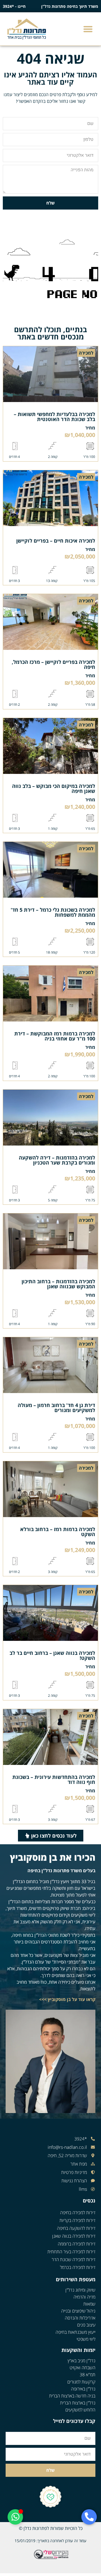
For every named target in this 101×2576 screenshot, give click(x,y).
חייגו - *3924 (14, 6)
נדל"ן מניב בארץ (82, 2361)
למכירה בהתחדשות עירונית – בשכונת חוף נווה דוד (54, 1779)
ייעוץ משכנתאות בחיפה (75, 2332)
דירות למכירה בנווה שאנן (74, 2236)
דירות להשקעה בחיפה (76, 2228)
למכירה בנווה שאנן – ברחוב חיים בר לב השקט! (52, 1655)
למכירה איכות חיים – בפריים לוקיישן (56, 541)
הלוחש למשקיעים (80, 2410)
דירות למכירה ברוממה (77, 2244)
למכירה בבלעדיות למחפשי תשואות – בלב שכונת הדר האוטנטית (54, 417)
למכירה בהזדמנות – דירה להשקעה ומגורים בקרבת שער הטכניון (57, 1160)
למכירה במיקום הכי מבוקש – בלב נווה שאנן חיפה (54, 788)
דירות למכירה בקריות (77, 2220)
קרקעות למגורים (81, 2382)
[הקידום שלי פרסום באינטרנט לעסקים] (51, 2558)
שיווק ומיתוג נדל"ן (80, 2290)
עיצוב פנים (86, 2325)
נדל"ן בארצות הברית (78, 2403)
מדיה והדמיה (84, 2297)
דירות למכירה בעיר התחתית (71, 2252)
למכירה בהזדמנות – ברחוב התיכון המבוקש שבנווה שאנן (58, 1284)
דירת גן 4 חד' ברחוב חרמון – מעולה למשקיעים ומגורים (56, 1408)
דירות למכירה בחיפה (78, 2213)
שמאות (89, 2304)
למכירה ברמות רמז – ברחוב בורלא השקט (58, 1532)
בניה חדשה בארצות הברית (72, 2396)
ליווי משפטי (86, 2339)
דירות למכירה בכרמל (78, 2267)
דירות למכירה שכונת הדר (74, 2259)
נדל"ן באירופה (83, 2389)
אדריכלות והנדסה (80, 2318)
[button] (88, 29)
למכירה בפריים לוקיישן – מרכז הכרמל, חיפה (53, 664)
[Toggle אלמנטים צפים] (15, 2517)
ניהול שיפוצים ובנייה (78, 2311)
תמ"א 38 (88, 2375)
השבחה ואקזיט (82, 2368)
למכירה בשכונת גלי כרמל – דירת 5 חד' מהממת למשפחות (53, 912)
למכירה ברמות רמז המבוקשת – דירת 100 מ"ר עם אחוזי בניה (55, 1036)
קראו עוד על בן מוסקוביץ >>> (67, 1999)
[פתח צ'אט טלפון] (89, 2517)
